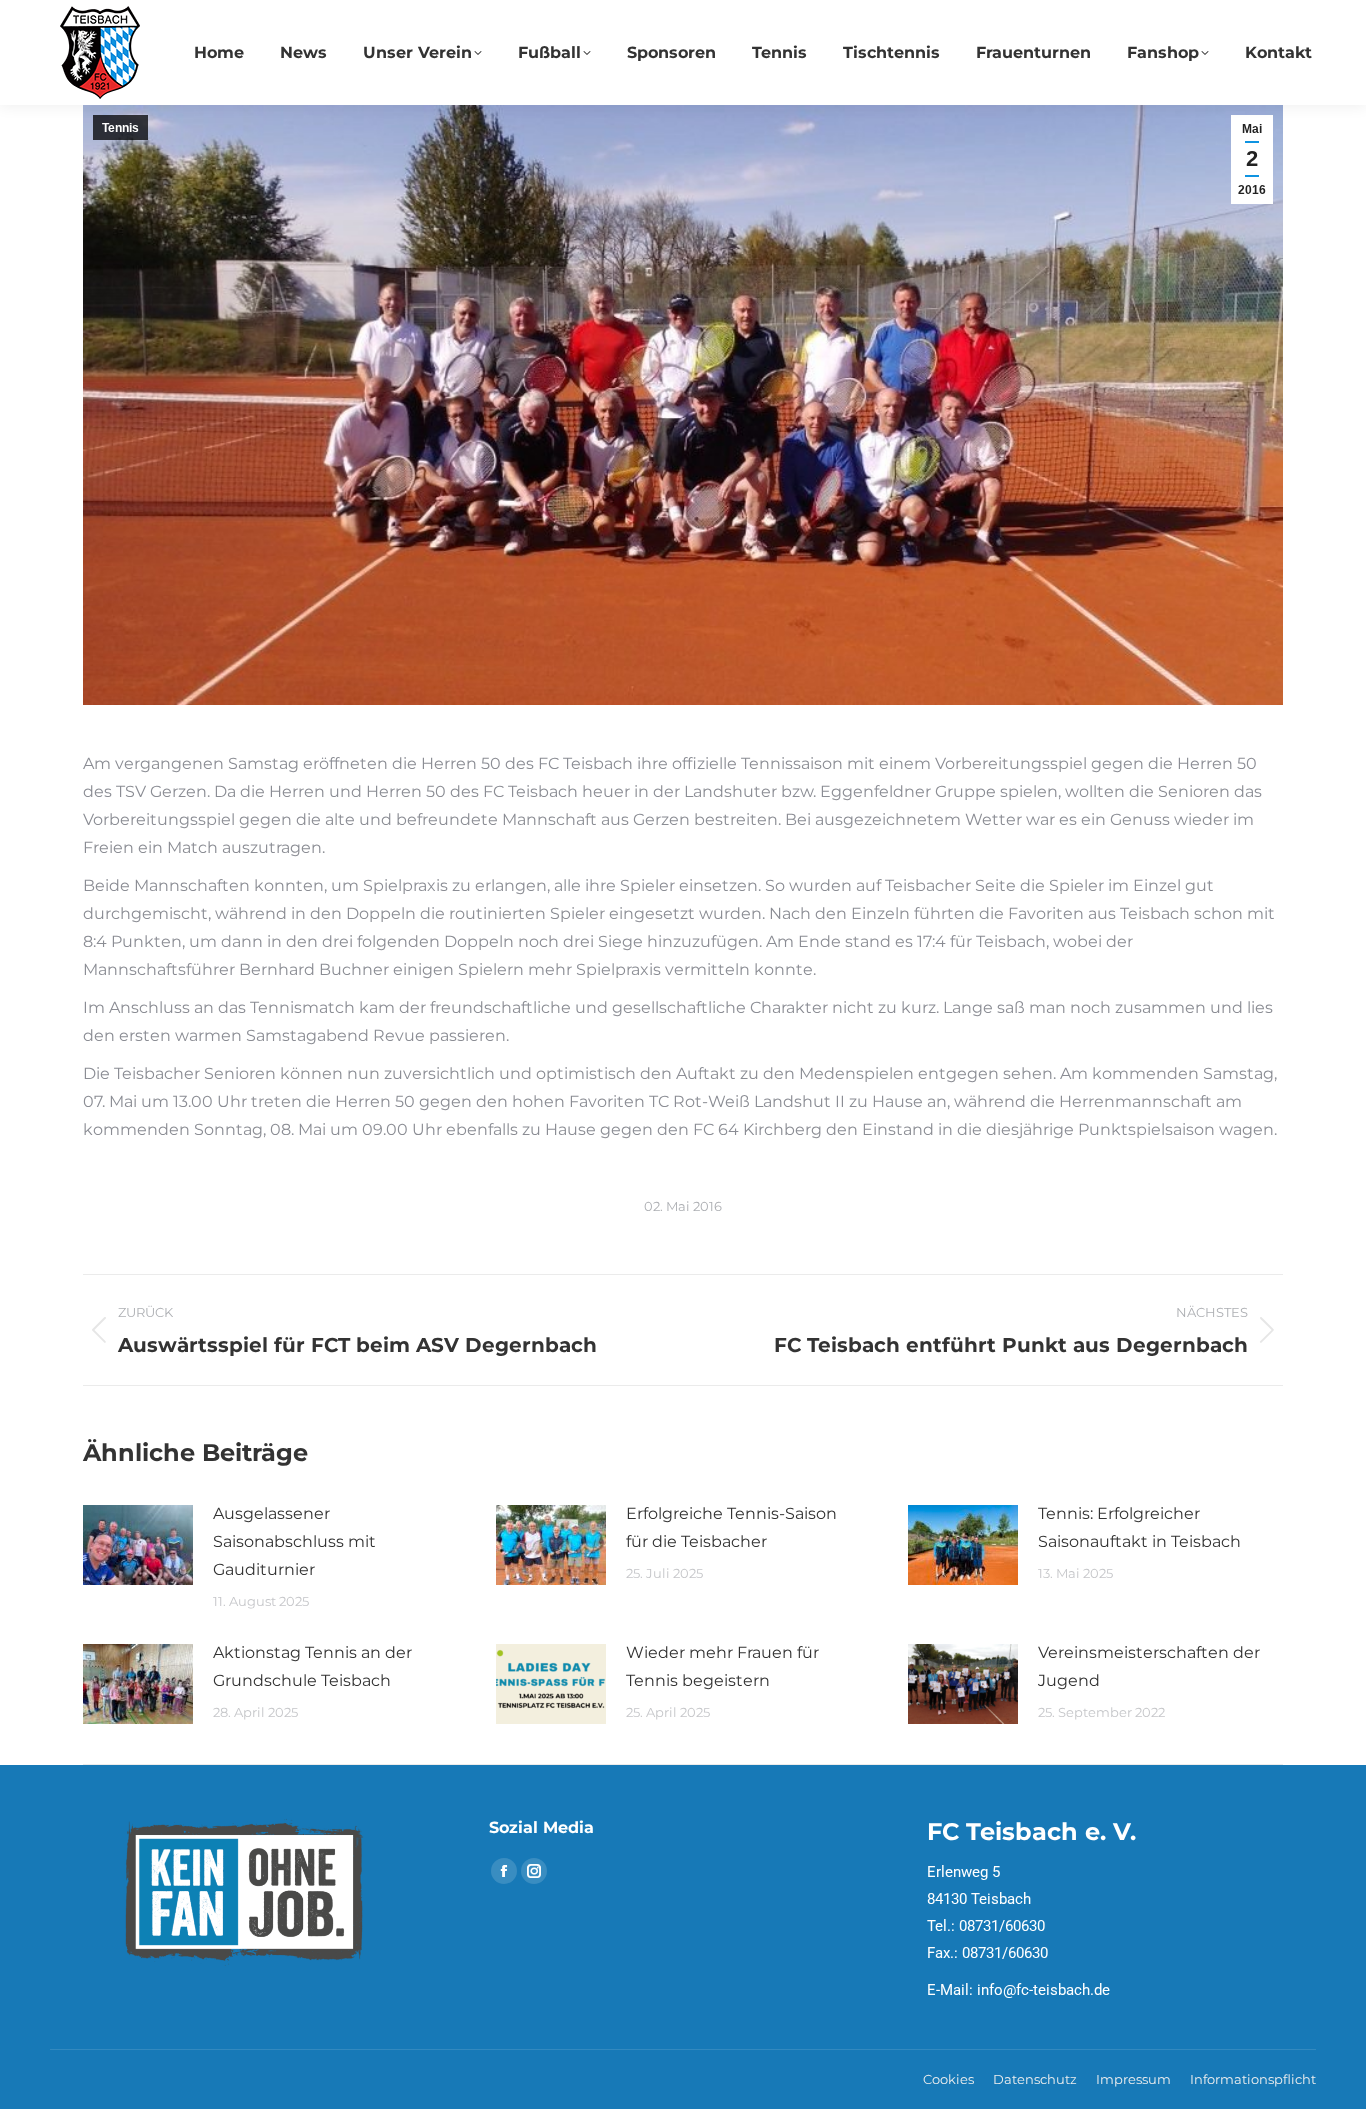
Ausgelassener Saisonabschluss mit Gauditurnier (294, 1541)
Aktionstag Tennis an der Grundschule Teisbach (312, 1666)
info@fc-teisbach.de (1043, 1990)
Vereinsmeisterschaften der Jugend (1149, 1666)
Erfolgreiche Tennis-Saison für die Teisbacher (731, 1527)
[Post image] (138, 1545)
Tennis (120, 128)
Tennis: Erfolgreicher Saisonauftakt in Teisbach (1139, 1527)
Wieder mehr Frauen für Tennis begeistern (722, 1666)
